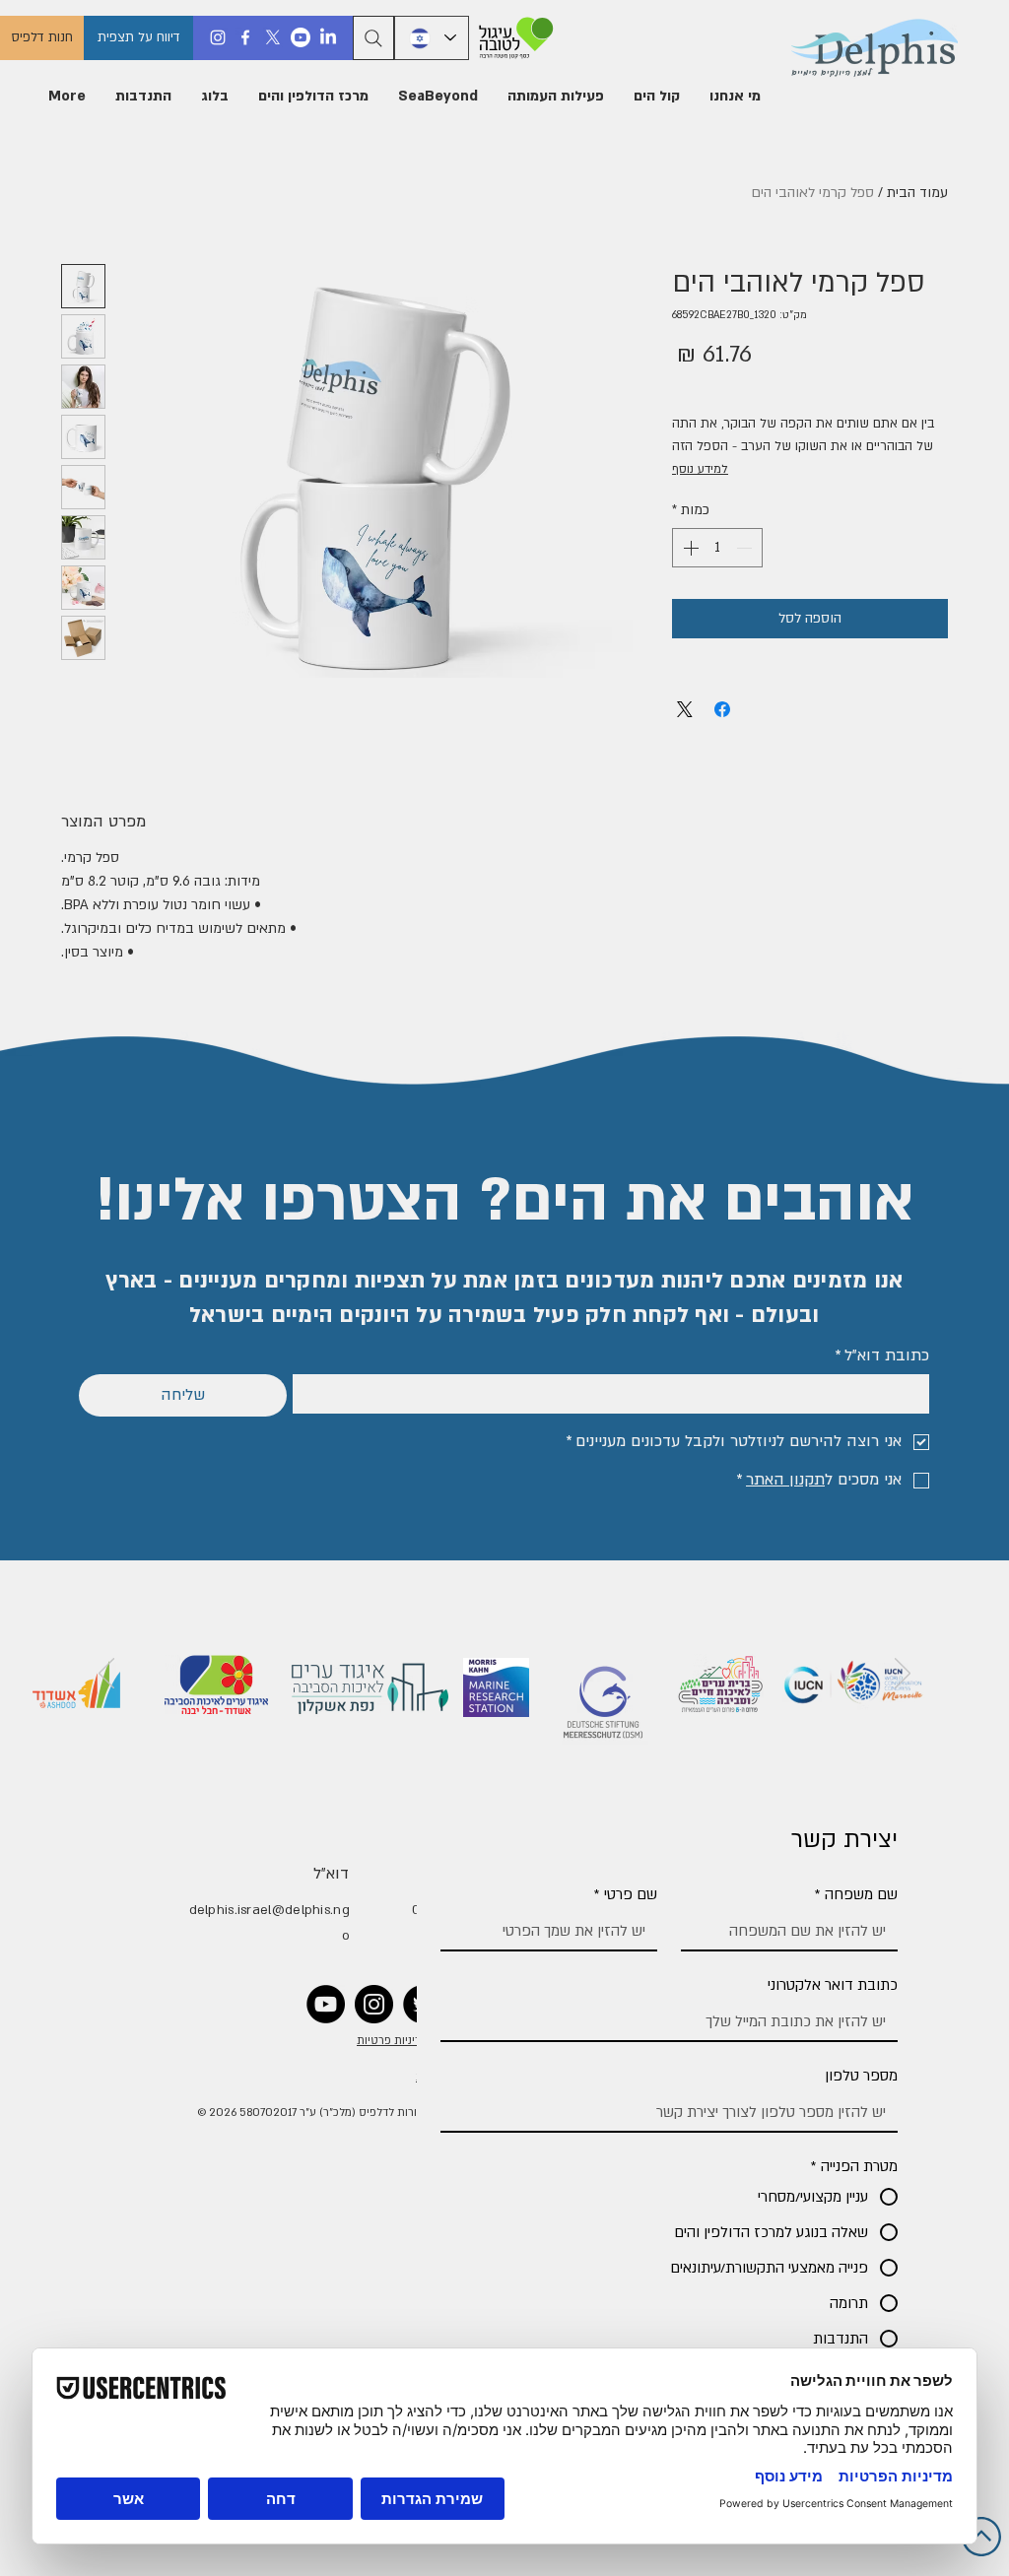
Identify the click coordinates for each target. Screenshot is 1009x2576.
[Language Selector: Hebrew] (432, 38)
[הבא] (106, 1675)
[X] (273, 37)
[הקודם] (903, 1675)
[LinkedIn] (328, 37)
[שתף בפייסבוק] (722, 709)
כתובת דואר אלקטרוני (833, 1985)
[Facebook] (245, 37)
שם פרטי (626, 1894)
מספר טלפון (861, 2076)
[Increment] (689, 548)
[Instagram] (218, 37)
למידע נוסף (700, 469)
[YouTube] (326, 2004)
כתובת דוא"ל (882, 1355)
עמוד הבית (917, 193)
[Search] (373, 38)
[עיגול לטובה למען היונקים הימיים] (513, 38)
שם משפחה (856, 1894)
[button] (735, 97)
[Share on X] (685, 709)
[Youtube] (301, 37)
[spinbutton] (717, 548)
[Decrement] (746, 548)
